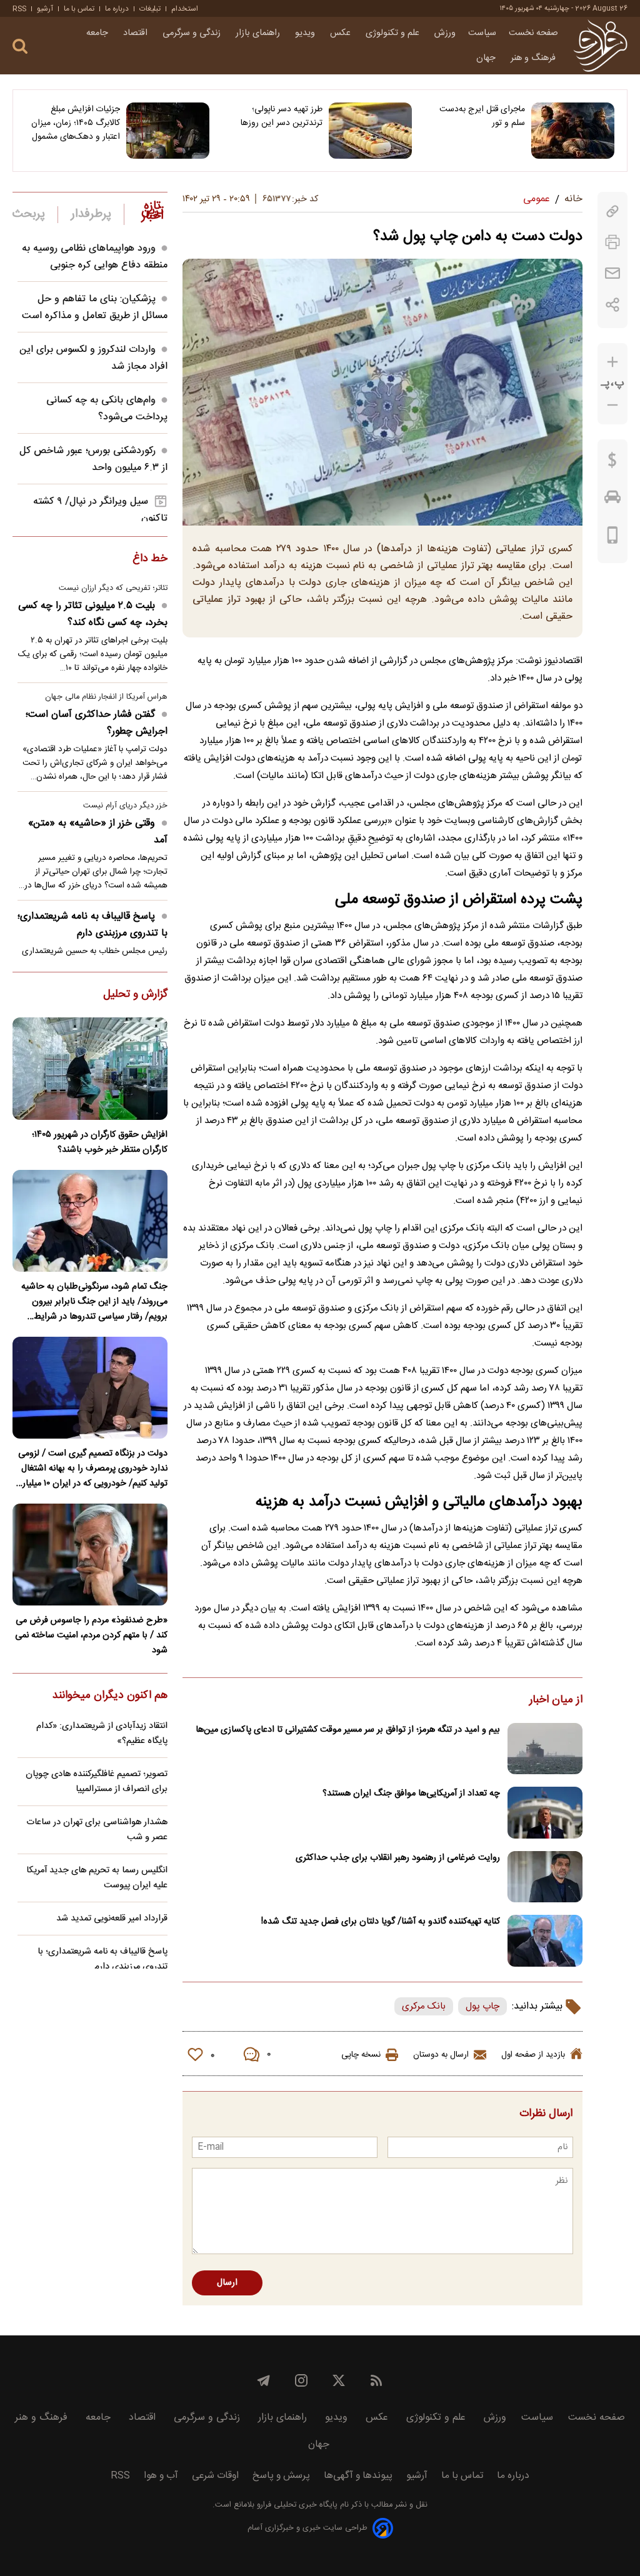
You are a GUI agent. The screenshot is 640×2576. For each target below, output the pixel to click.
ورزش (445, 33)
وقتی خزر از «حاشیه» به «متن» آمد (98, 832)
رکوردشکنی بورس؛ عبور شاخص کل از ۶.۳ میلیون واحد (93, 459)
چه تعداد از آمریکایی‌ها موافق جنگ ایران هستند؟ (411, 1794)
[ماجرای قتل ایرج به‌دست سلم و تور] (573, 131)
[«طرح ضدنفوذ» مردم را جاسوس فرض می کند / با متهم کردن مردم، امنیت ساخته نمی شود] (90, 1555)
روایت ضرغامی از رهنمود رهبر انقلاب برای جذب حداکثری (398, 1858)
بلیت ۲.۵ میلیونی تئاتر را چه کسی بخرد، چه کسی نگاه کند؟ (93, 614)
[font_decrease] (612, 405)
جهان (487, 58)
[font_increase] (612, 362)
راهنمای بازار (259, 33)
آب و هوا (161, 2476)
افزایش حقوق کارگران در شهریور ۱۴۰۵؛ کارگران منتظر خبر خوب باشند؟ (100, 1142)
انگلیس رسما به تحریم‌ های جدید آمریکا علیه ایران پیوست (97, 1878)
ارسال (227, 2283)
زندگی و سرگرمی (193, 33)
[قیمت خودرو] (612, 500)
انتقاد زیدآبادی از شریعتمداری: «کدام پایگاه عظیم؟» (102, 1734)
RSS (19, 9)
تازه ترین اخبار (152, 211)
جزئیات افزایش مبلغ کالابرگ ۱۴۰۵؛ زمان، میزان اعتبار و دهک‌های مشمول (76, 123)
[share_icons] (613, 305)
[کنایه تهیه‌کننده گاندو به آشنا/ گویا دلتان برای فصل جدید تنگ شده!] (545, 1941)
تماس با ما (79, 9)
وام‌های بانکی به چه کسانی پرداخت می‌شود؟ (107, 409)
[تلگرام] (264, 2380)
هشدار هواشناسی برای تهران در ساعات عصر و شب (97, 1830)
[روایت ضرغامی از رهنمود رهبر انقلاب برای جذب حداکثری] (545, 1877)
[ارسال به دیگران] (612, 273)
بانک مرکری (424, 2006)
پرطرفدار (91, 214)
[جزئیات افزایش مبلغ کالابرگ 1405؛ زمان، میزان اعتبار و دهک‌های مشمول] (168, 131)
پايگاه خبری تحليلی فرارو (296, 2505)
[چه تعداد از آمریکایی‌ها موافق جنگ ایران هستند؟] (545, 1813)
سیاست (482, 33)
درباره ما (117, 9)
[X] (339, 2380)
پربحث (29, 214)
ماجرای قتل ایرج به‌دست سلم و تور (482, 116)
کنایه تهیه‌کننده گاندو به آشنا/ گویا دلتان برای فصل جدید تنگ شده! (381, 1922)
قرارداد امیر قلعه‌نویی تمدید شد (112, 1919)
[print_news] (612, 242)
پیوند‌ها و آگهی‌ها (358, 2476)
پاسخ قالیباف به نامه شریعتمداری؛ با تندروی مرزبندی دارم (92, 925)
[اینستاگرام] (301, 2380)
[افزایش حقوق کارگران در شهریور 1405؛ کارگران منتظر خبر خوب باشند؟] (90, 1068)
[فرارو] (600, 46)
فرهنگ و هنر (534, 58)
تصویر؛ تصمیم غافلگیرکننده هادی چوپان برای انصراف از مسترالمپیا (97, 1782)
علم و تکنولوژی (394, 33)
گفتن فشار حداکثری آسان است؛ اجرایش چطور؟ (97, 723)
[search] (20, 47)
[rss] (376, 2380)
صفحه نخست (533, 33)
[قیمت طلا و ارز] (612, 463)
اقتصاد (137, 33)
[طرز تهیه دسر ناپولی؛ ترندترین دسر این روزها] (370, 131)
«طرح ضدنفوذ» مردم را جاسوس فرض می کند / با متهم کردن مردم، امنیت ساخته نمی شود (91, 1635)
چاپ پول (482, 2006)
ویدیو (306, 33)
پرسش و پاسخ (281, 2476)
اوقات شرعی (215, 2476)
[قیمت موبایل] (613, 538)
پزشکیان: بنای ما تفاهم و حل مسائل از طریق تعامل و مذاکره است (95, 307)
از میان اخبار (556, 1700)
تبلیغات (150, 9)
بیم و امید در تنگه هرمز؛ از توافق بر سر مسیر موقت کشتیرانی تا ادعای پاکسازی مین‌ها (348, 1730)
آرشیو (45, 9)
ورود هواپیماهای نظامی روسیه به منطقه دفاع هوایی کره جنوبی (95, 257)
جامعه (98, 33)
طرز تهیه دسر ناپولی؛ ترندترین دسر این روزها (282, 116)
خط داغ (150, 559)
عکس (342, 33)
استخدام (185, 9)
